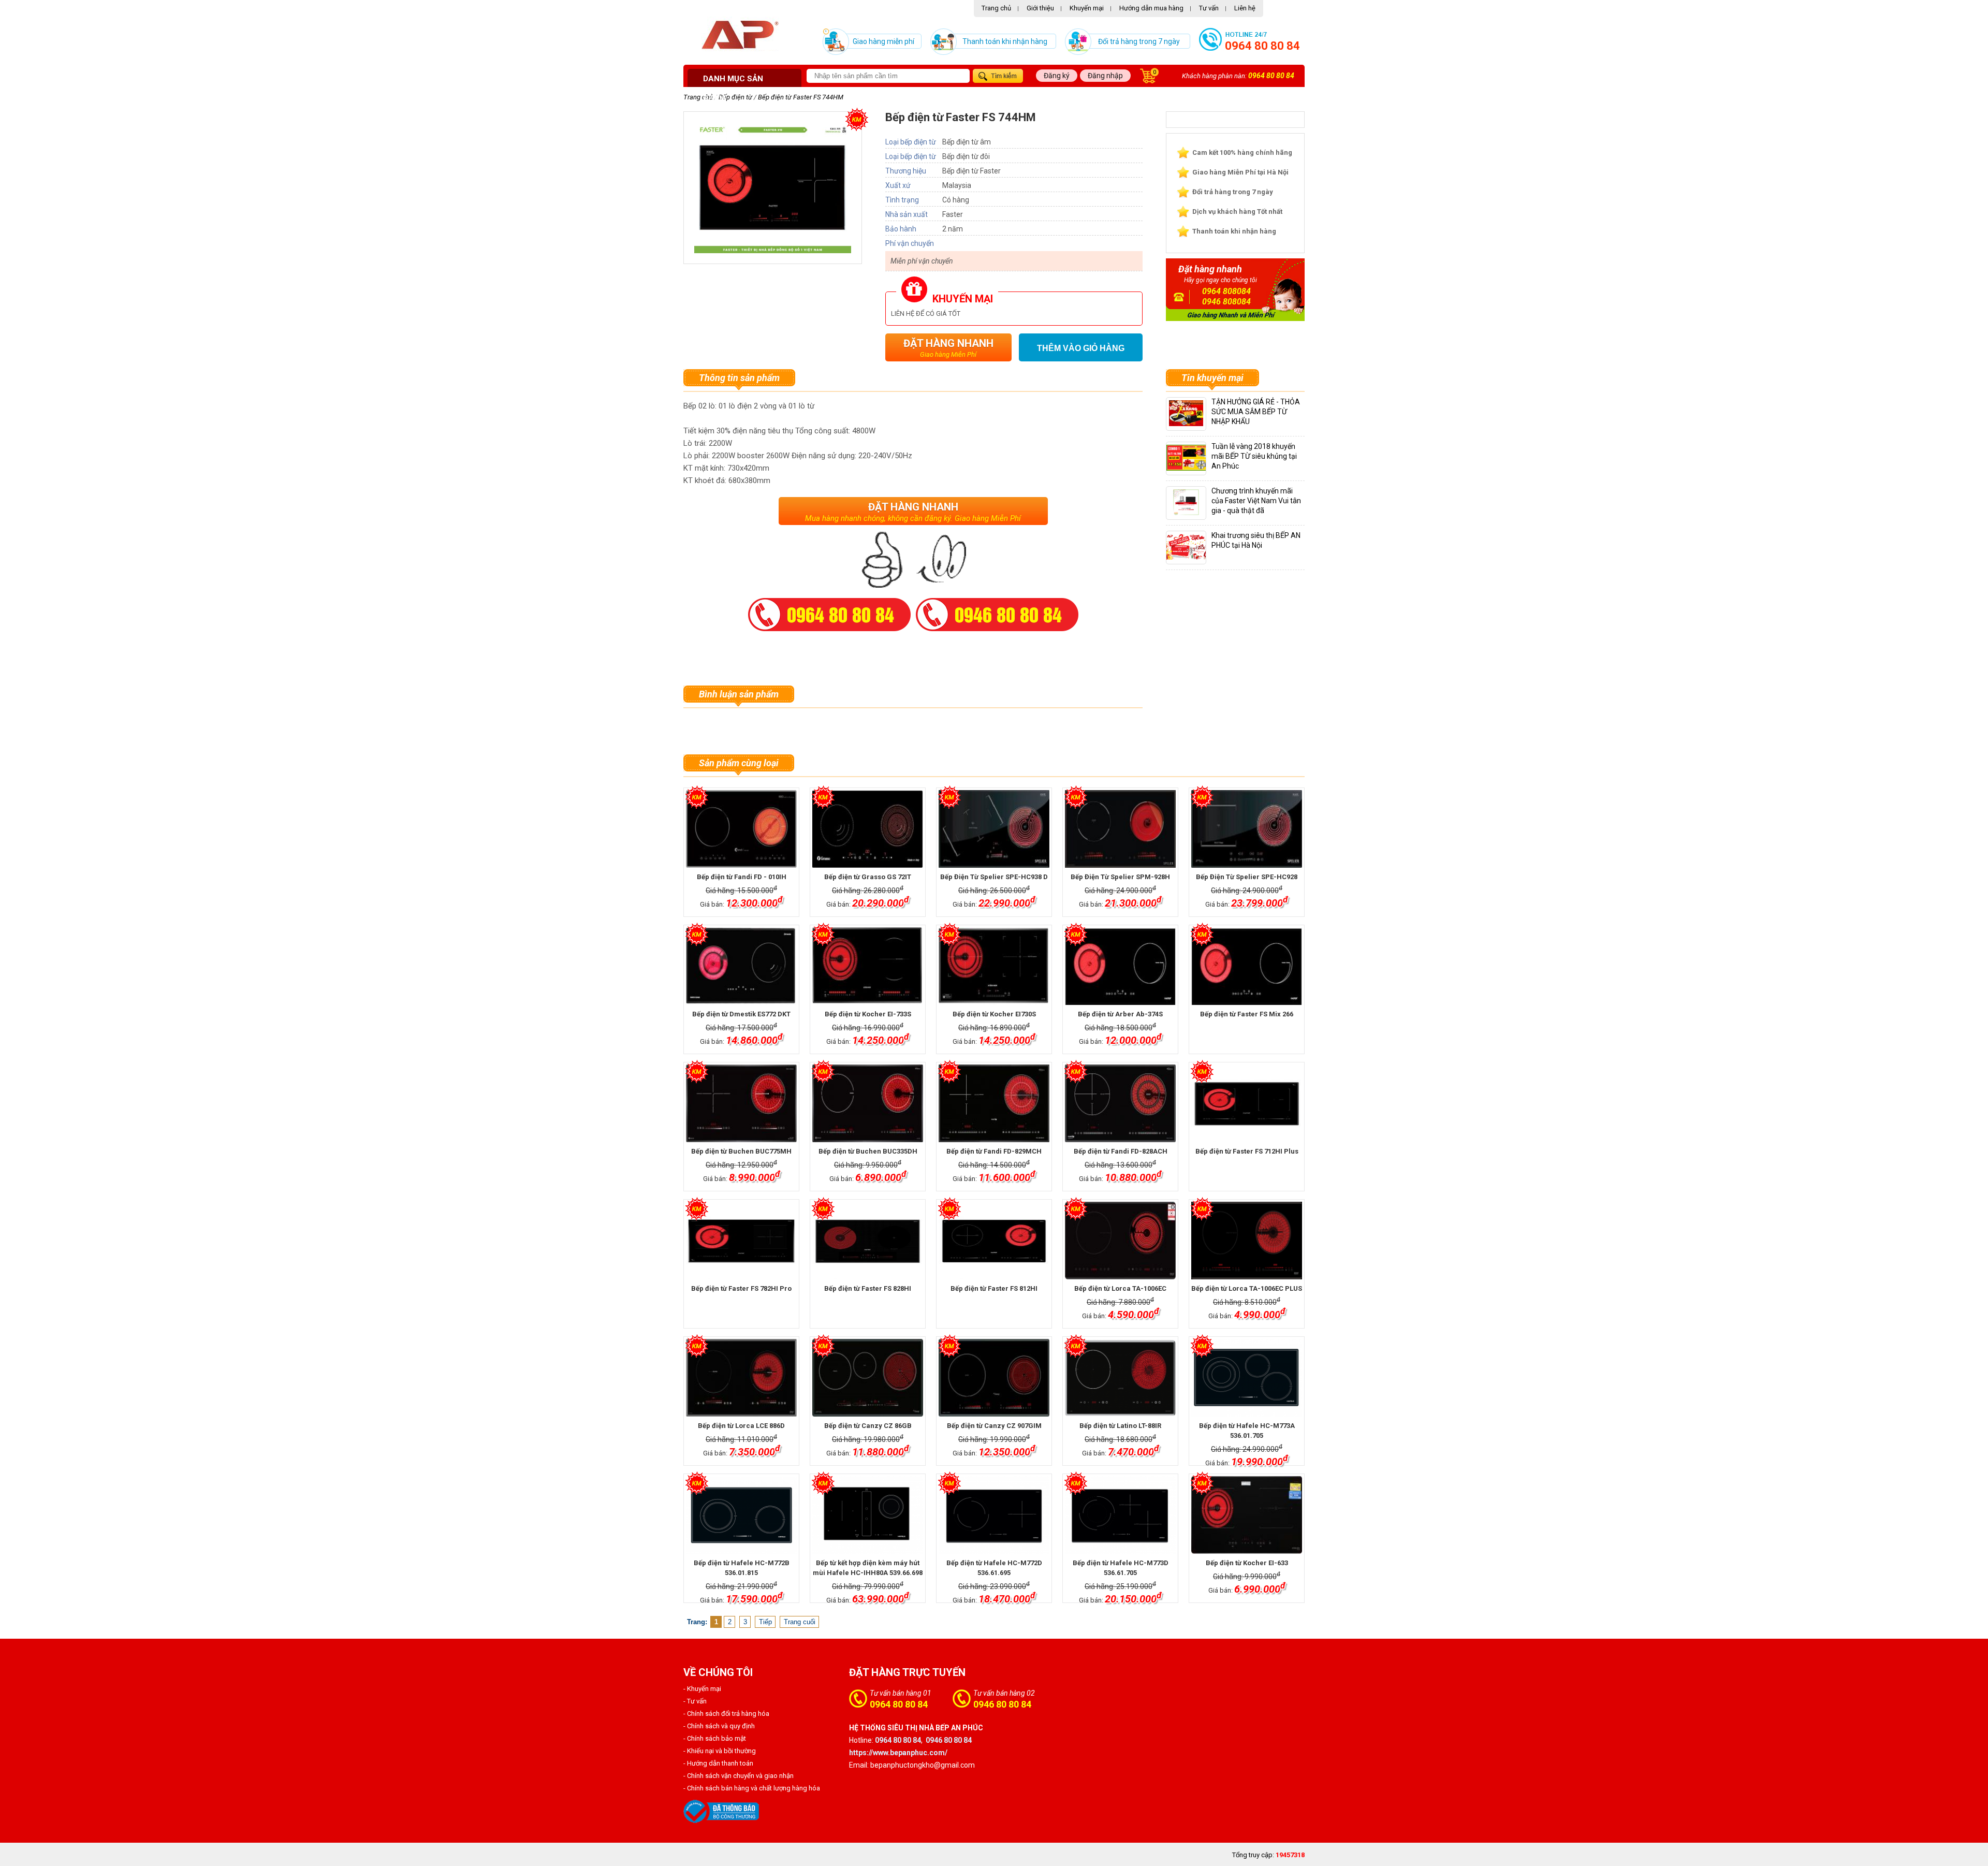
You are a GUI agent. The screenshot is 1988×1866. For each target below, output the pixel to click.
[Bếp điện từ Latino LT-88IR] (1120, 1378)
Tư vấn (1209, 8)
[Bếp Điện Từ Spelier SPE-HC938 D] (994, 829)
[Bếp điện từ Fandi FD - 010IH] (741, 829)
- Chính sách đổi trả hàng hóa (726, 1714)
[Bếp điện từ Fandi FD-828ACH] (1120, 1103)
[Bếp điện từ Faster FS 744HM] (773, 251)
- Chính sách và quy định (719, 1726)
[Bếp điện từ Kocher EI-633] (1246, 1515)
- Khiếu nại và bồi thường (720, 1751)
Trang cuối (800, 1622)
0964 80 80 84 (1262, 46)
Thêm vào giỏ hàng (1081, 348)
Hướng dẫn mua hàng (1151, 8)
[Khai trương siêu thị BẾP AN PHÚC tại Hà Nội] (1191, 557)
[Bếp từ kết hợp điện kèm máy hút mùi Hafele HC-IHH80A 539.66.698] (867, 1515)
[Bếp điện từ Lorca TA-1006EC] (1120, 1241)
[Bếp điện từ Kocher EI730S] (994, 966)
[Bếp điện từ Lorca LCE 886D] (741, 1378)
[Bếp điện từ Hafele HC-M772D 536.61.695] (994, 1515)
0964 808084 (1226, 291)
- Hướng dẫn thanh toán (718, 1763)
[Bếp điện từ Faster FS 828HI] (867, 1241)
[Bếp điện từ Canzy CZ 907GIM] (994, 1378)
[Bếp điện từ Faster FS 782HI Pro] (741, 1241)
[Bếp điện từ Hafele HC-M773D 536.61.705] (1120, 1515)
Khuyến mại (1087, 8)
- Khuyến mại (702, 1689)
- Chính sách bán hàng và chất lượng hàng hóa (752, 1788)
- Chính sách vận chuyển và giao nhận (739, 1776)
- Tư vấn (695, 1701)
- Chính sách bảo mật (715, 1738)
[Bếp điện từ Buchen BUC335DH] (867, 1103)
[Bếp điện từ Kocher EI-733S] (867, 966)
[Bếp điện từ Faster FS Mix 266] (1246, 966)
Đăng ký (1057, 76)
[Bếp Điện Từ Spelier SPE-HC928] (1246, 829)
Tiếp (765, 1622)
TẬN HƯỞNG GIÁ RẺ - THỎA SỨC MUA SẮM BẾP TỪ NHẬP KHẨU (1256, 412)
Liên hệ (1245, 8)
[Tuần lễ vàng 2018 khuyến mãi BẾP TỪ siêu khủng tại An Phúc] (1195, 468)
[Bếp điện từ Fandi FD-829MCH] (994, 1103)
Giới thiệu (1040, 8)
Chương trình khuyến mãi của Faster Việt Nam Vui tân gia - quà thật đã (1256, 501)
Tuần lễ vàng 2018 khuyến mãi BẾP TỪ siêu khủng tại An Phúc (1254, 456)
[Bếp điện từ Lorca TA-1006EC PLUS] (1246, 1241)
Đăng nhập (1105, 76)
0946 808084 (1226, 302)
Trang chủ (996, 8)
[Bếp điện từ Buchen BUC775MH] (741, 1103)
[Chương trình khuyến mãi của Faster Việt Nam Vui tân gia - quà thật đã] (1186, 513)
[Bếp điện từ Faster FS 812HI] (994, 1241)
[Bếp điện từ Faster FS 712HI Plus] (1246, 1103)
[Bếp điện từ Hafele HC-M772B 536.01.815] (741, 1515)
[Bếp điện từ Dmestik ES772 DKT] (741, 966)
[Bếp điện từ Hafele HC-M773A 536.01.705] (1246, 1378)
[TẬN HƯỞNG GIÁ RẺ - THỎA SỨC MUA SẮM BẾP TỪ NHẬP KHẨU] (1186, 424)
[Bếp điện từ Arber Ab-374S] (1120, 966)
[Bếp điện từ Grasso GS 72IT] (867, 829)
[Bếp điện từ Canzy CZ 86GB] (867, 1378)
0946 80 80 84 (1002, 1704)
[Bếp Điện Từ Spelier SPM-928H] (1120, 829)
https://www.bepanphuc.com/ (898, 1753)
